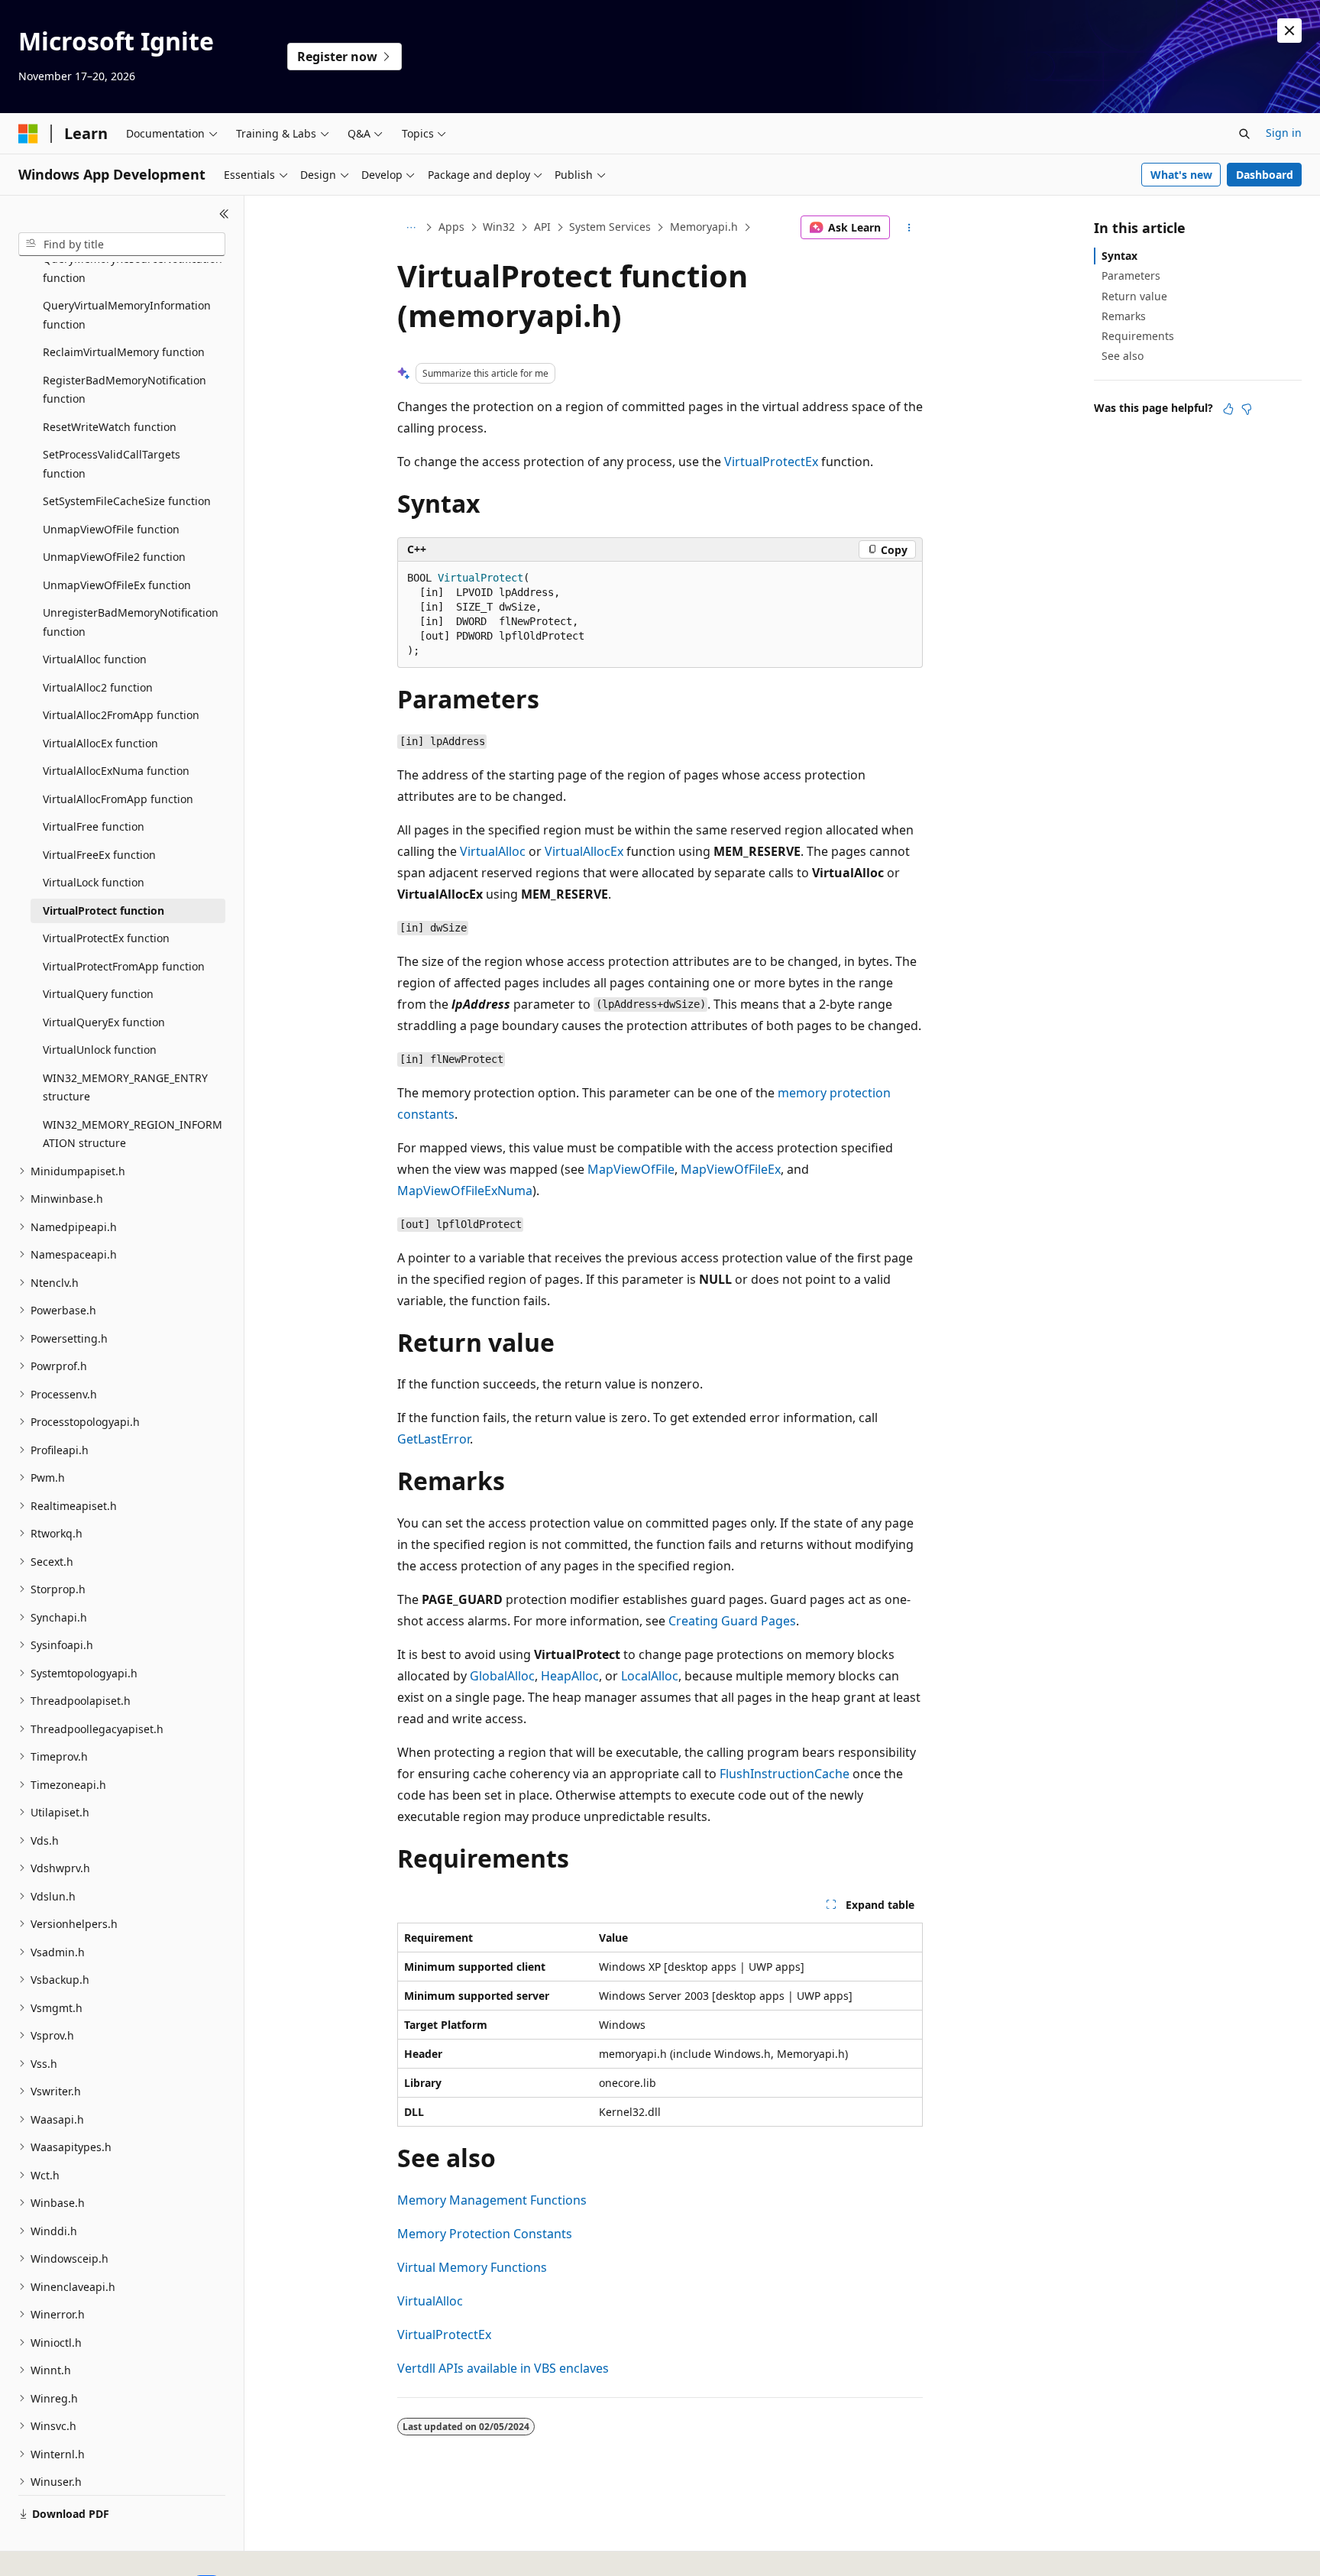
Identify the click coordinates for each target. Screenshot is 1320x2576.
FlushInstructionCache (785, 1774)
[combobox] (122, 245)
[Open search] (1244, 134)
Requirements (1138, 336)
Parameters (1131, 275)
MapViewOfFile (631, 1169)
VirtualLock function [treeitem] (94, 882)
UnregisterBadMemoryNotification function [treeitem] (131, 622)
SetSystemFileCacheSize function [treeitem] (127, 501)
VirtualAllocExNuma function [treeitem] (116, 771)
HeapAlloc (570, 1676)
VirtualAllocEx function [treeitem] (100, 743)
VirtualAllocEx (584, 851)
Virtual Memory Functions (472, 2267)
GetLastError (434, 1439)
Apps (451, 227)
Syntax (1119, 256)
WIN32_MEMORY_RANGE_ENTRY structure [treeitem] (125, 1087)
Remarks (1124, 316)
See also (1123, 356)
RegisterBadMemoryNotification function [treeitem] (125, 390)
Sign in (1284, 133)
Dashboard (1265, 175)
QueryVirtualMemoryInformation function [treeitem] (127, 315)
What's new (1181, 175)
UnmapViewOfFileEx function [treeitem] (117, 585)
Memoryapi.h (704, 227)
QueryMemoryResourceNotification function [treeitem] (133, 268)
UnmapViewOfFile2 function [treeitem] (114, 557)
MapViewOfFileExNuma (465, 1191)
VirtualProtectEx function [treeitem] (106, 938)
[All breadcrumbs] (411, 228)
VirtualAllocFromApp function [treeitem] (118, 799)
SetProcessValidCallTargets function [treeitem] (112, 464)
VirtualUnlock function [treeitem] (100, 1050)
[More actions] (909, 228)
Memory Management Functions (492, 2200)
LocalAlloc (650, 1676)
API (542, 227)
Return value (1134, 296)
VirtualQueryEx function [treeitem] (104, 1022)
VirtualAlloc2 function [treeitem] (98, 687)
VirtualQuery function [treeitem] (98, 994)
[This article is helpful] (1228, 409)
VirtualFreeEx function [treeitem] (99, 855)
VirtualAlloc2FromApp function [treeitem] (121, 715)
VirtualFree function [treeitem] (94, 826)
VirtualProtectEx (771, 462)
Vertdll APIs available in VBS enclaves (503, 2368)
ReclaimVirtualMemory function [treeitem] (124, 352)
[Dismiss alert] (1289, 31)
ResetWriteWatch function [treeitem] (110, 427)
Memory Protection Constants (485, 2234)
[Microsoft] (28, 134)
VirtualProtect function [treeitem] (104, 911)
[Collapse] (224, 214)
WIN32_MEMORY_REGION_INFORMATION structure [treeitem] (133, 1134)
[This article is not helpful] (1247, 409)
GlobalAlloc (502, 1676)
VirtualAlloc (493, 851)
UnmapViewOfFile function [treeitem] (111, 529)
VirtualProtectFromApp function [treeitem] (124, 966)
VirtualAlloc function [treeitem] (95, 659)
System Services (610, 227)
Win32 (499, 227)
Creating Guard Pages (732, 1621)
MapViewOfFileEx (731, 1169)
